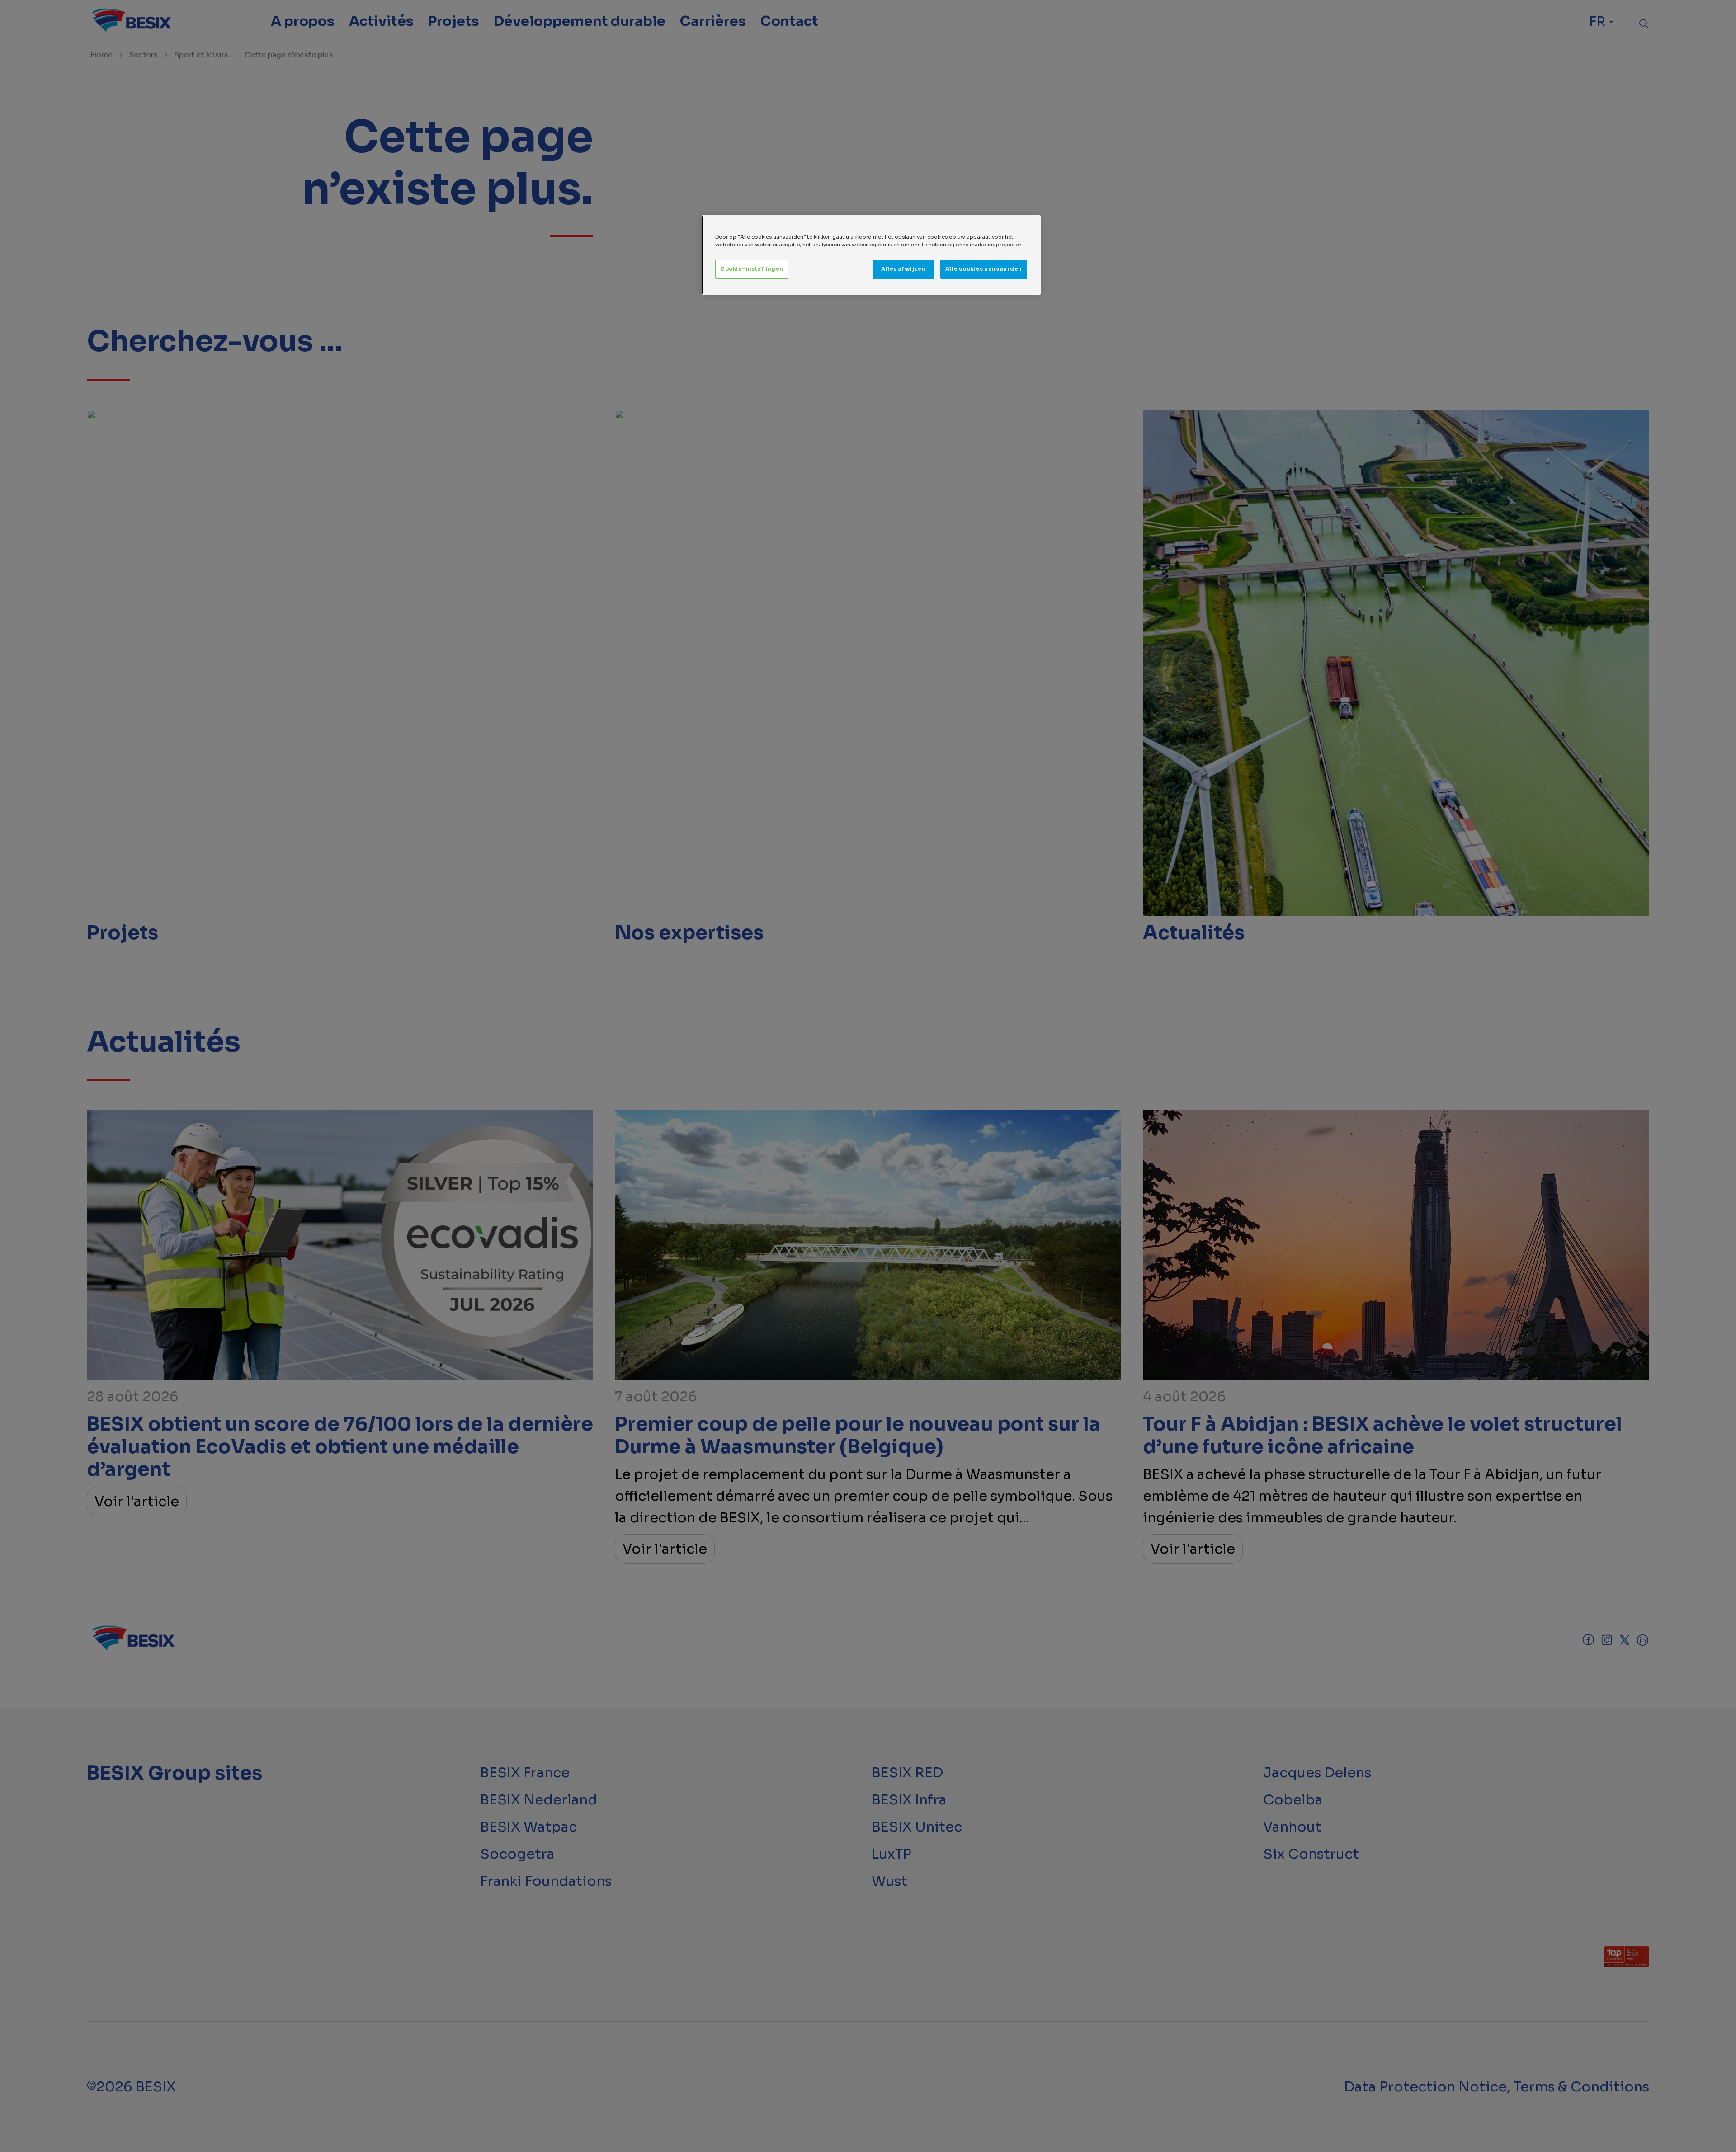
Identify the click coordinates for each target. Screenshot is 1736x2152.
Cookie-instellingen (752, 269)
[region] (871, 255)
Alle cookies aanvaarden (984, 269)
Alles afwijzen (903, 269)
